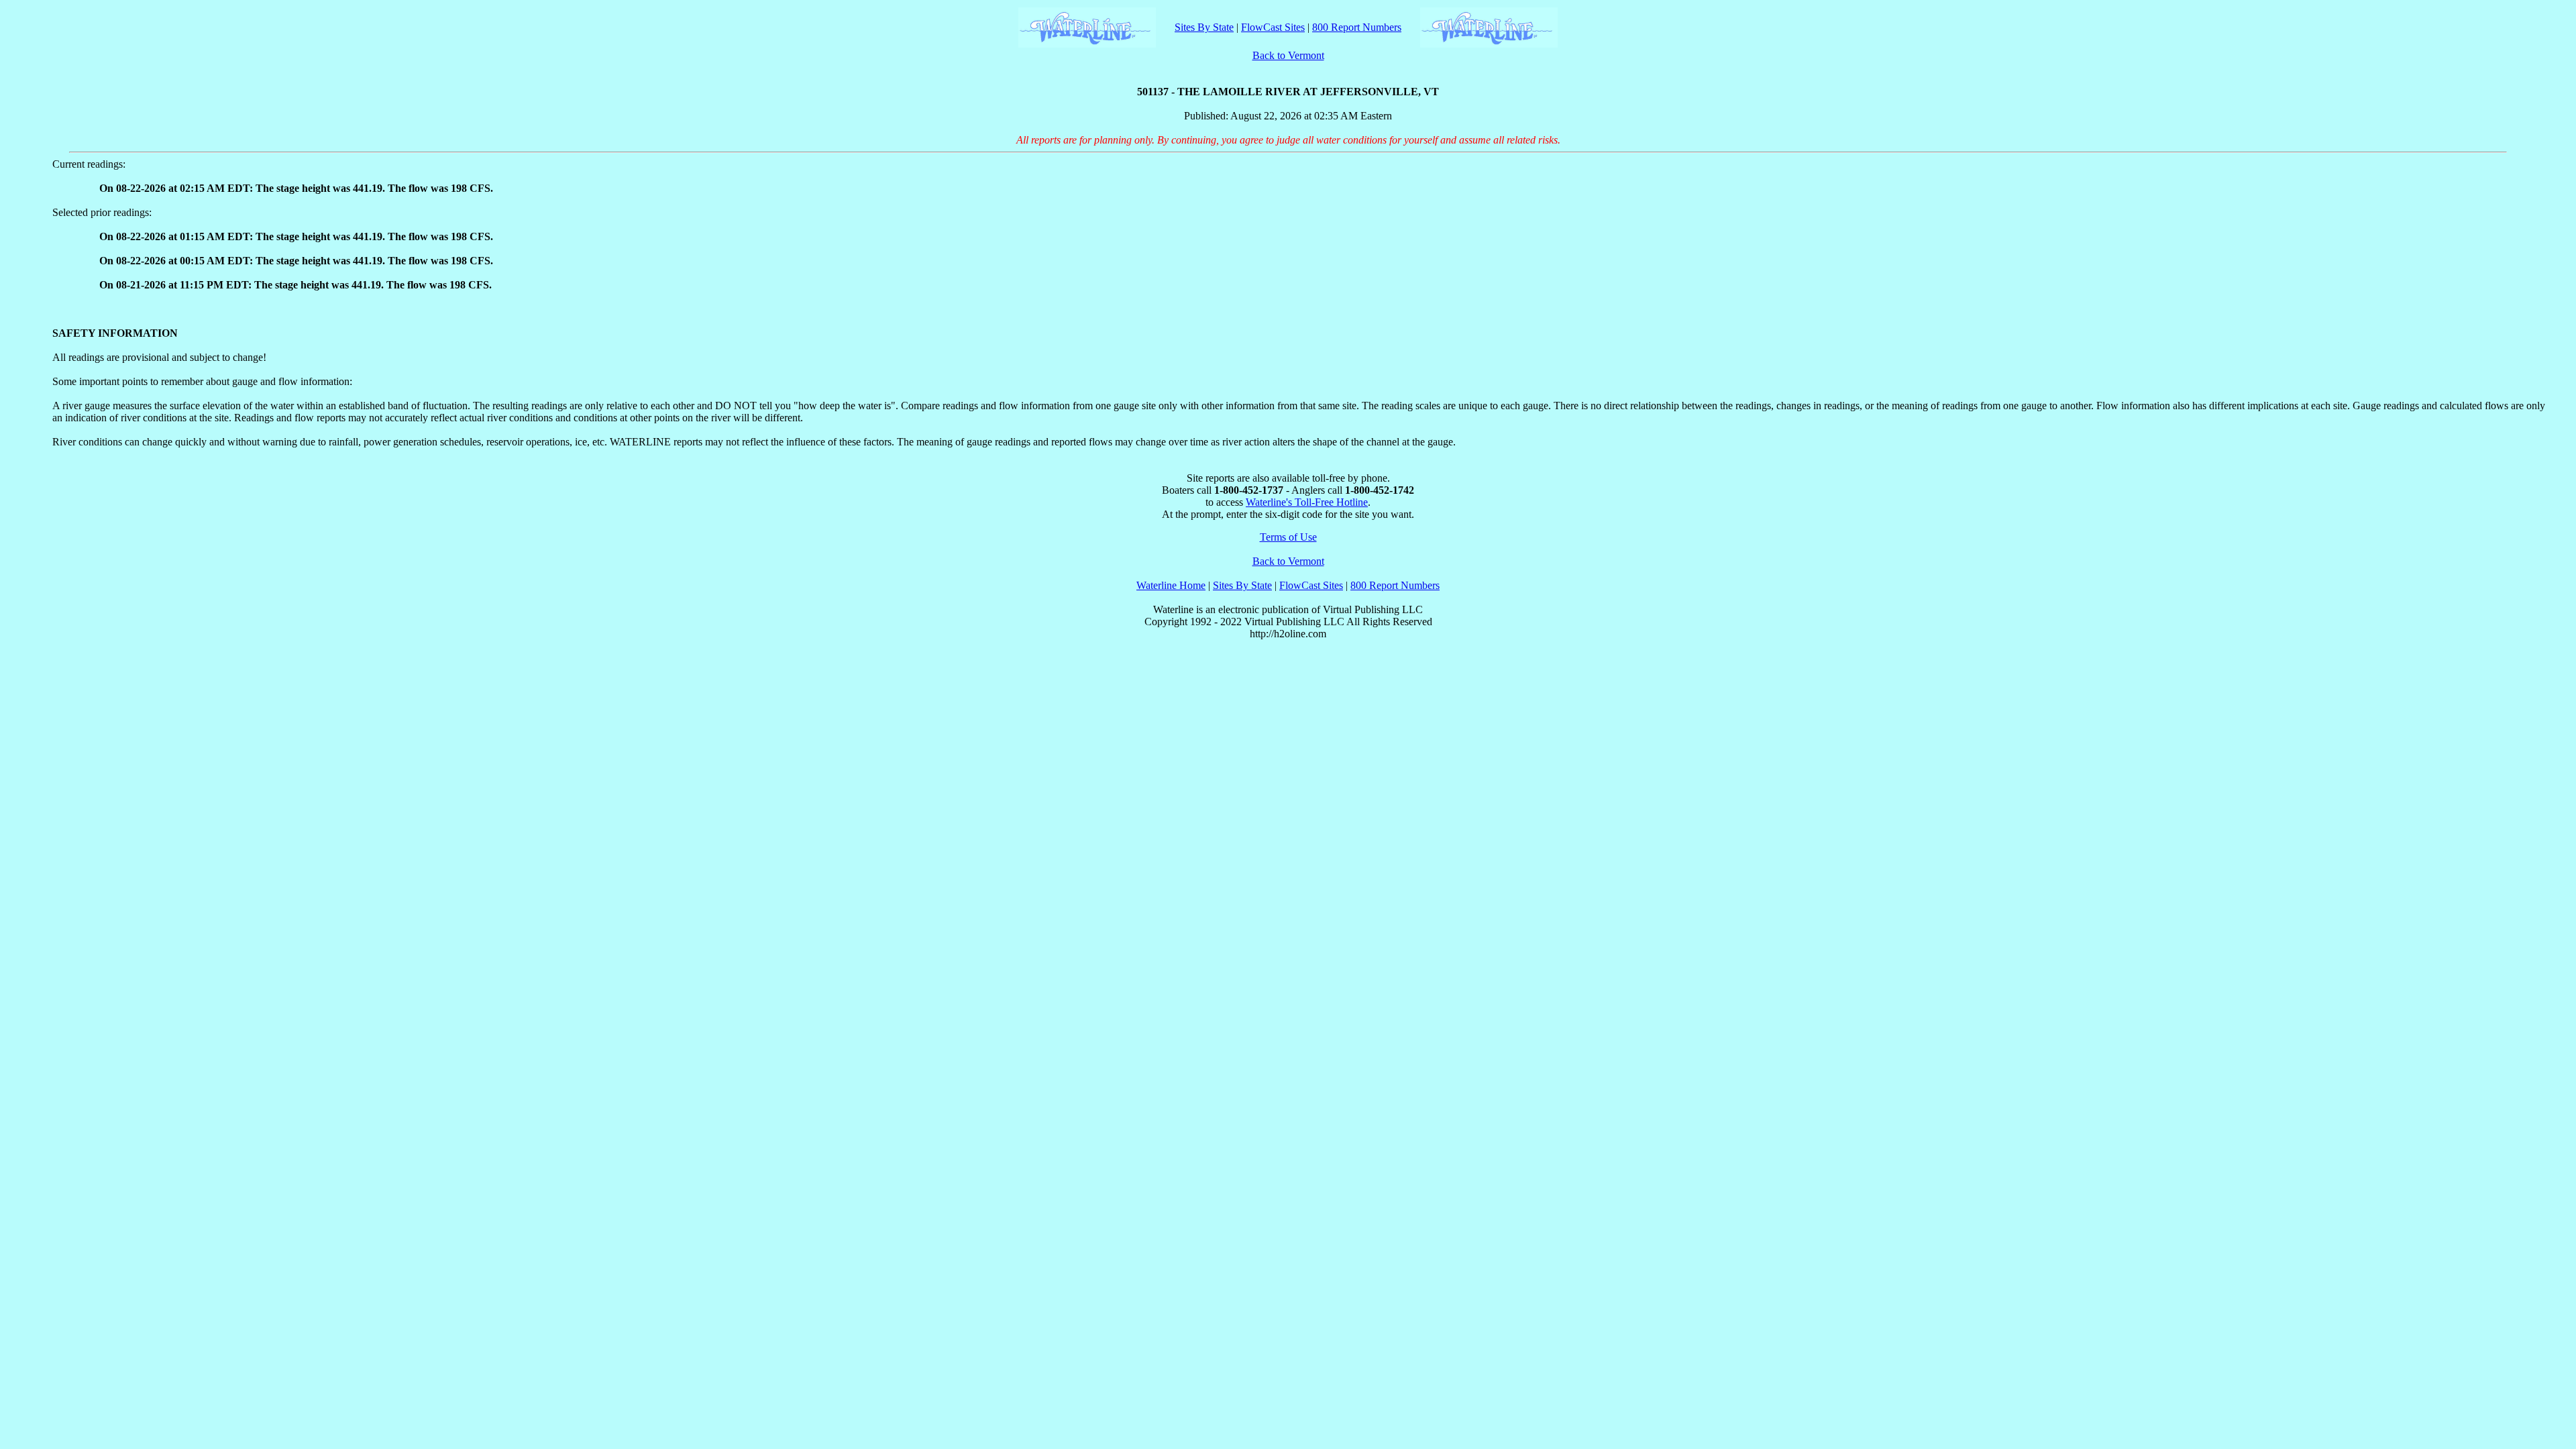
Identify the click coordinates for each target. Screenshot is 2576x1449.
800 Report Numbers (1357, 27)
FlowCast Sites (1273, 27)
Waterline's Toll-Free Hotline (1307, 502)
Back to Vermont (1288, 55)
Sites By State (1204, 27)
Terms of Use (1288, 537)
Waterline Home (1171, 585)
